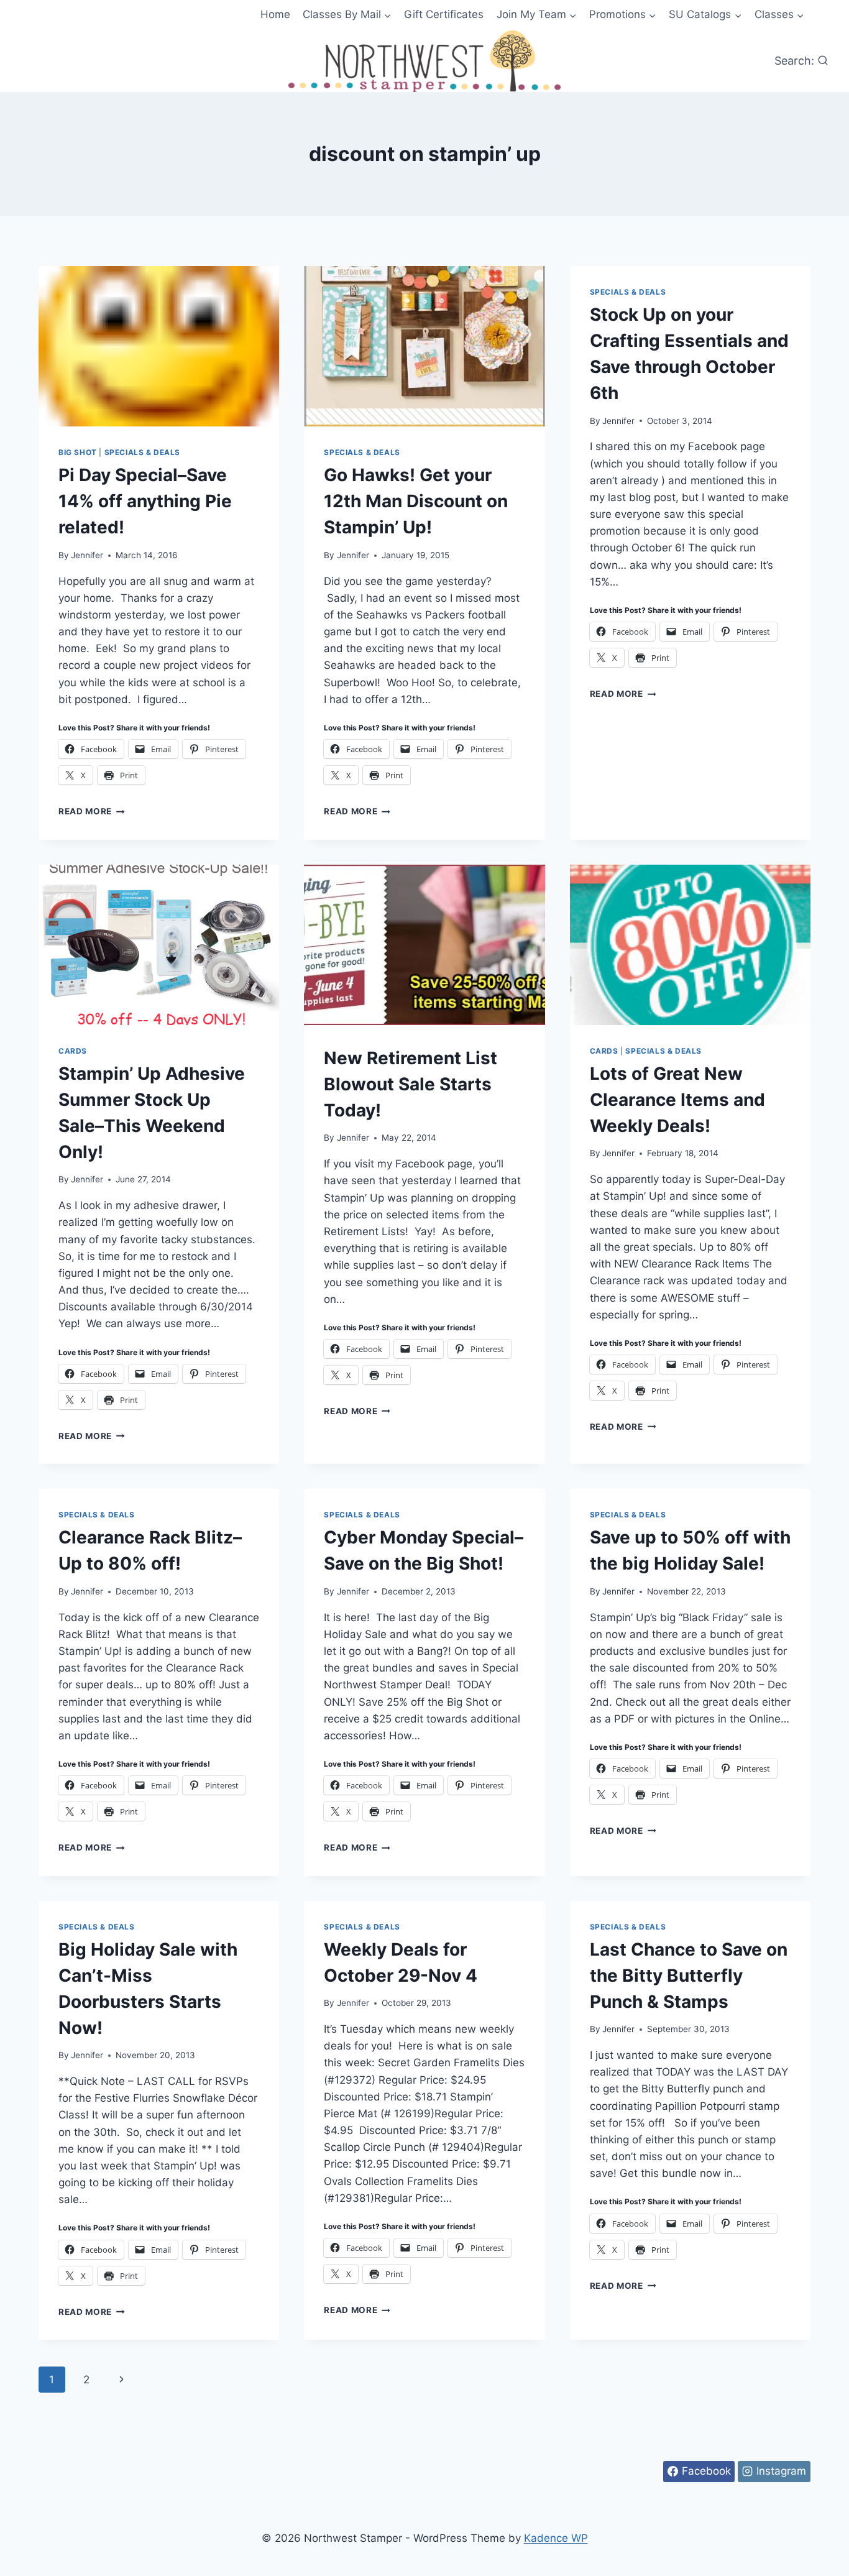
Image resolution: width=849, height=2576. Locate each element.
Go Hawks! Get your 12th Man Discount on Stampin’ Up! (416, 501)
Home (275, 14)
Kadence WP (556, 2538)
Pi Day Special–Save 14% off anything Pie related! (145, 501)
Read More (92, 811)
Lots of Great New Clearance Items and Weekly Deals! (677, 1100)
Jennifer (87, 555)
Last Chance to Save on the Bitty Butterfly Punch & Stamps (689, 1976)
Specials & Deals (143, 452)
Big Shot (78, 452)
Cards (73, 1051)
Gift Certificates (444, 14)
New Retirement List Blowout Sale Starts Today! (411, 1084)
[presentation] (159, 346)
